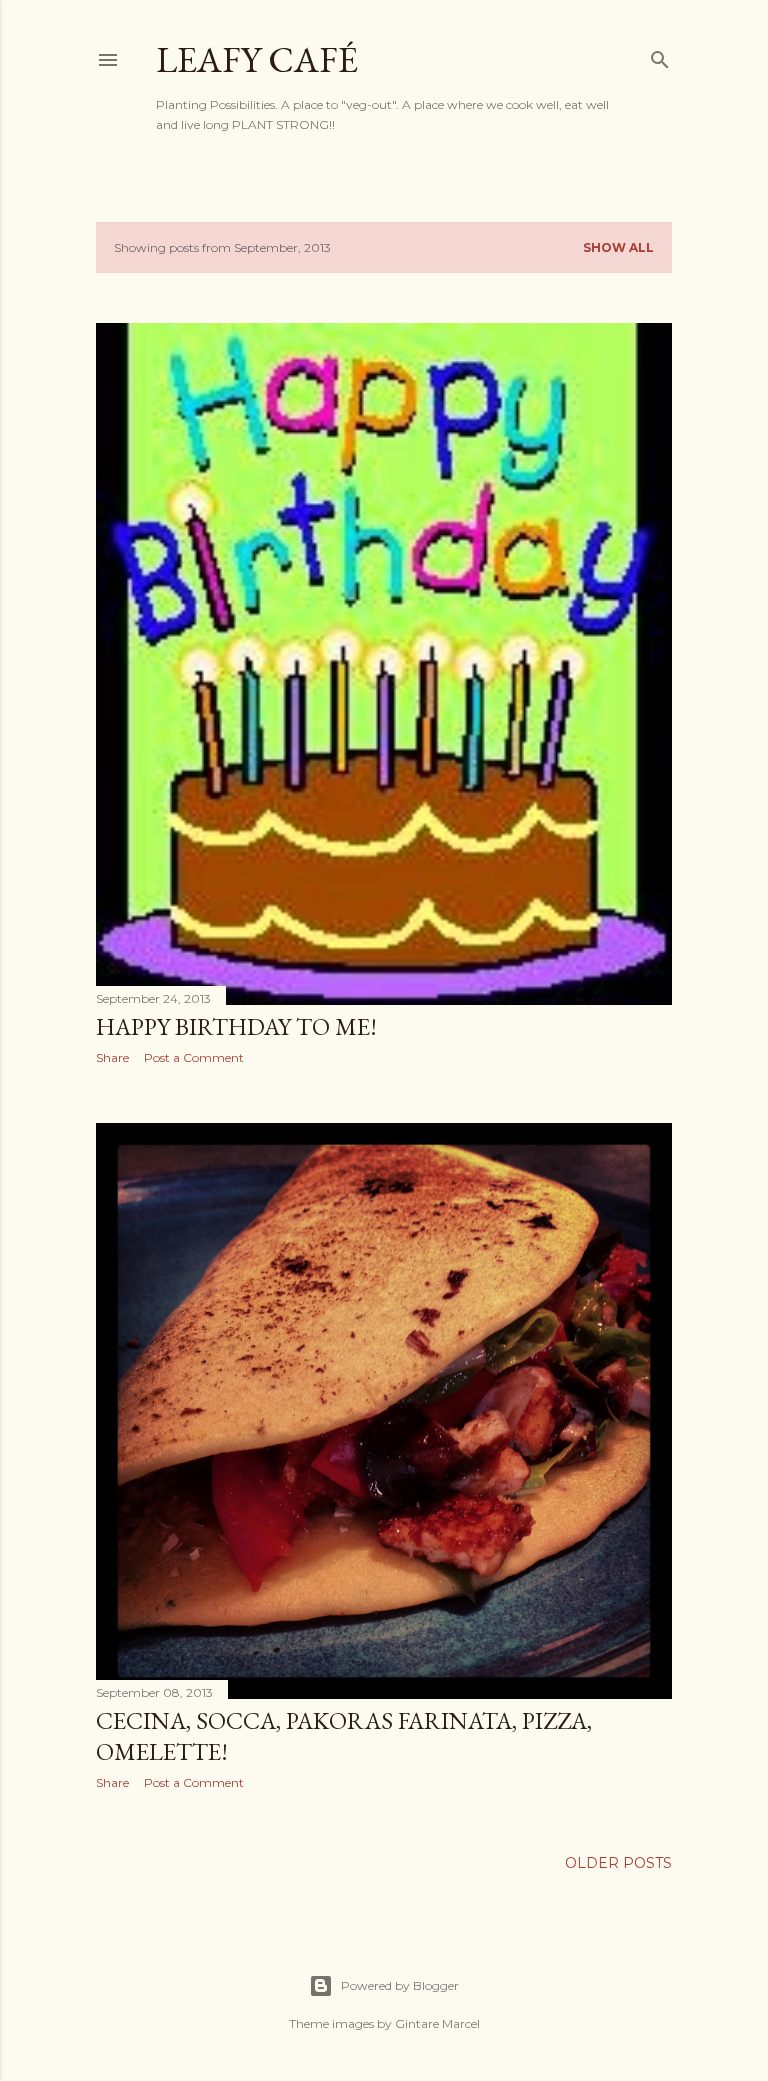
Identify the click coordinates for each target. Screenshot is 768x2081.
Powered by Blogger (400, 1985)
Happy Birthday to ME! (236, 1026)
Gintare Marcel (437, 2023)
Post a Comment (194, 1057)
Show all (618, 247)
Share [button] (112, 1057)
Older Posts (618, 1863)
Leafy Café (257, 59)
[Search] (660, 55)
